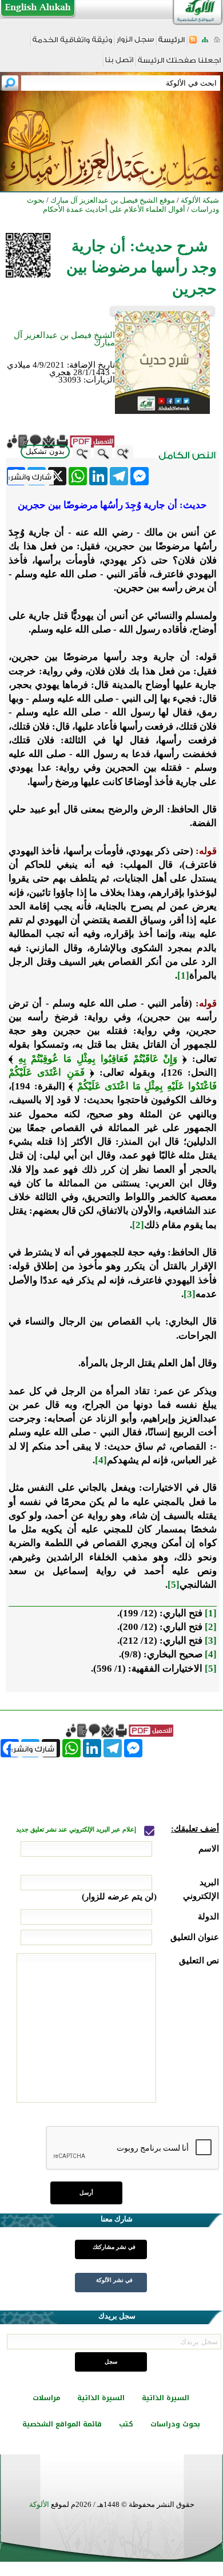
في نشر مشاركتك (114, 2247)
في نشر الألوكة (114, 2280)
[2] (138, 1225)
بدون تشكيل (45, 451)
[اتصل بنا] (119, 64)
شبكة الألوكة (200, 200)
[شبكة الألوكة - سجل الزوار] (135, 43)
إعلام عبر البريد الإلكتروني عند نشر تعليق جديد (77, 1830)
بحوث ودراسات (175, 2424)
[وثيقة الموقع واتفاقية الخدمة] (72, 44)
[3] (190, 1294)
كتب (126, 2424)
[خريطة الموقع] (205, 43)
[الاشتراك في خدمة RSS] (193, 43)
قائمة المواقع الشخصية (62, 2424)
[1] (183, 975)
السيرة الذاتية (166, 2398)
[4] (101, 1460)
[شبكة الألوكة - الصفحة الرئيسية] (172, 44)
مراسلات (46, 2398)
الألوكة (39, 2504)
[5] (174, 1585)
